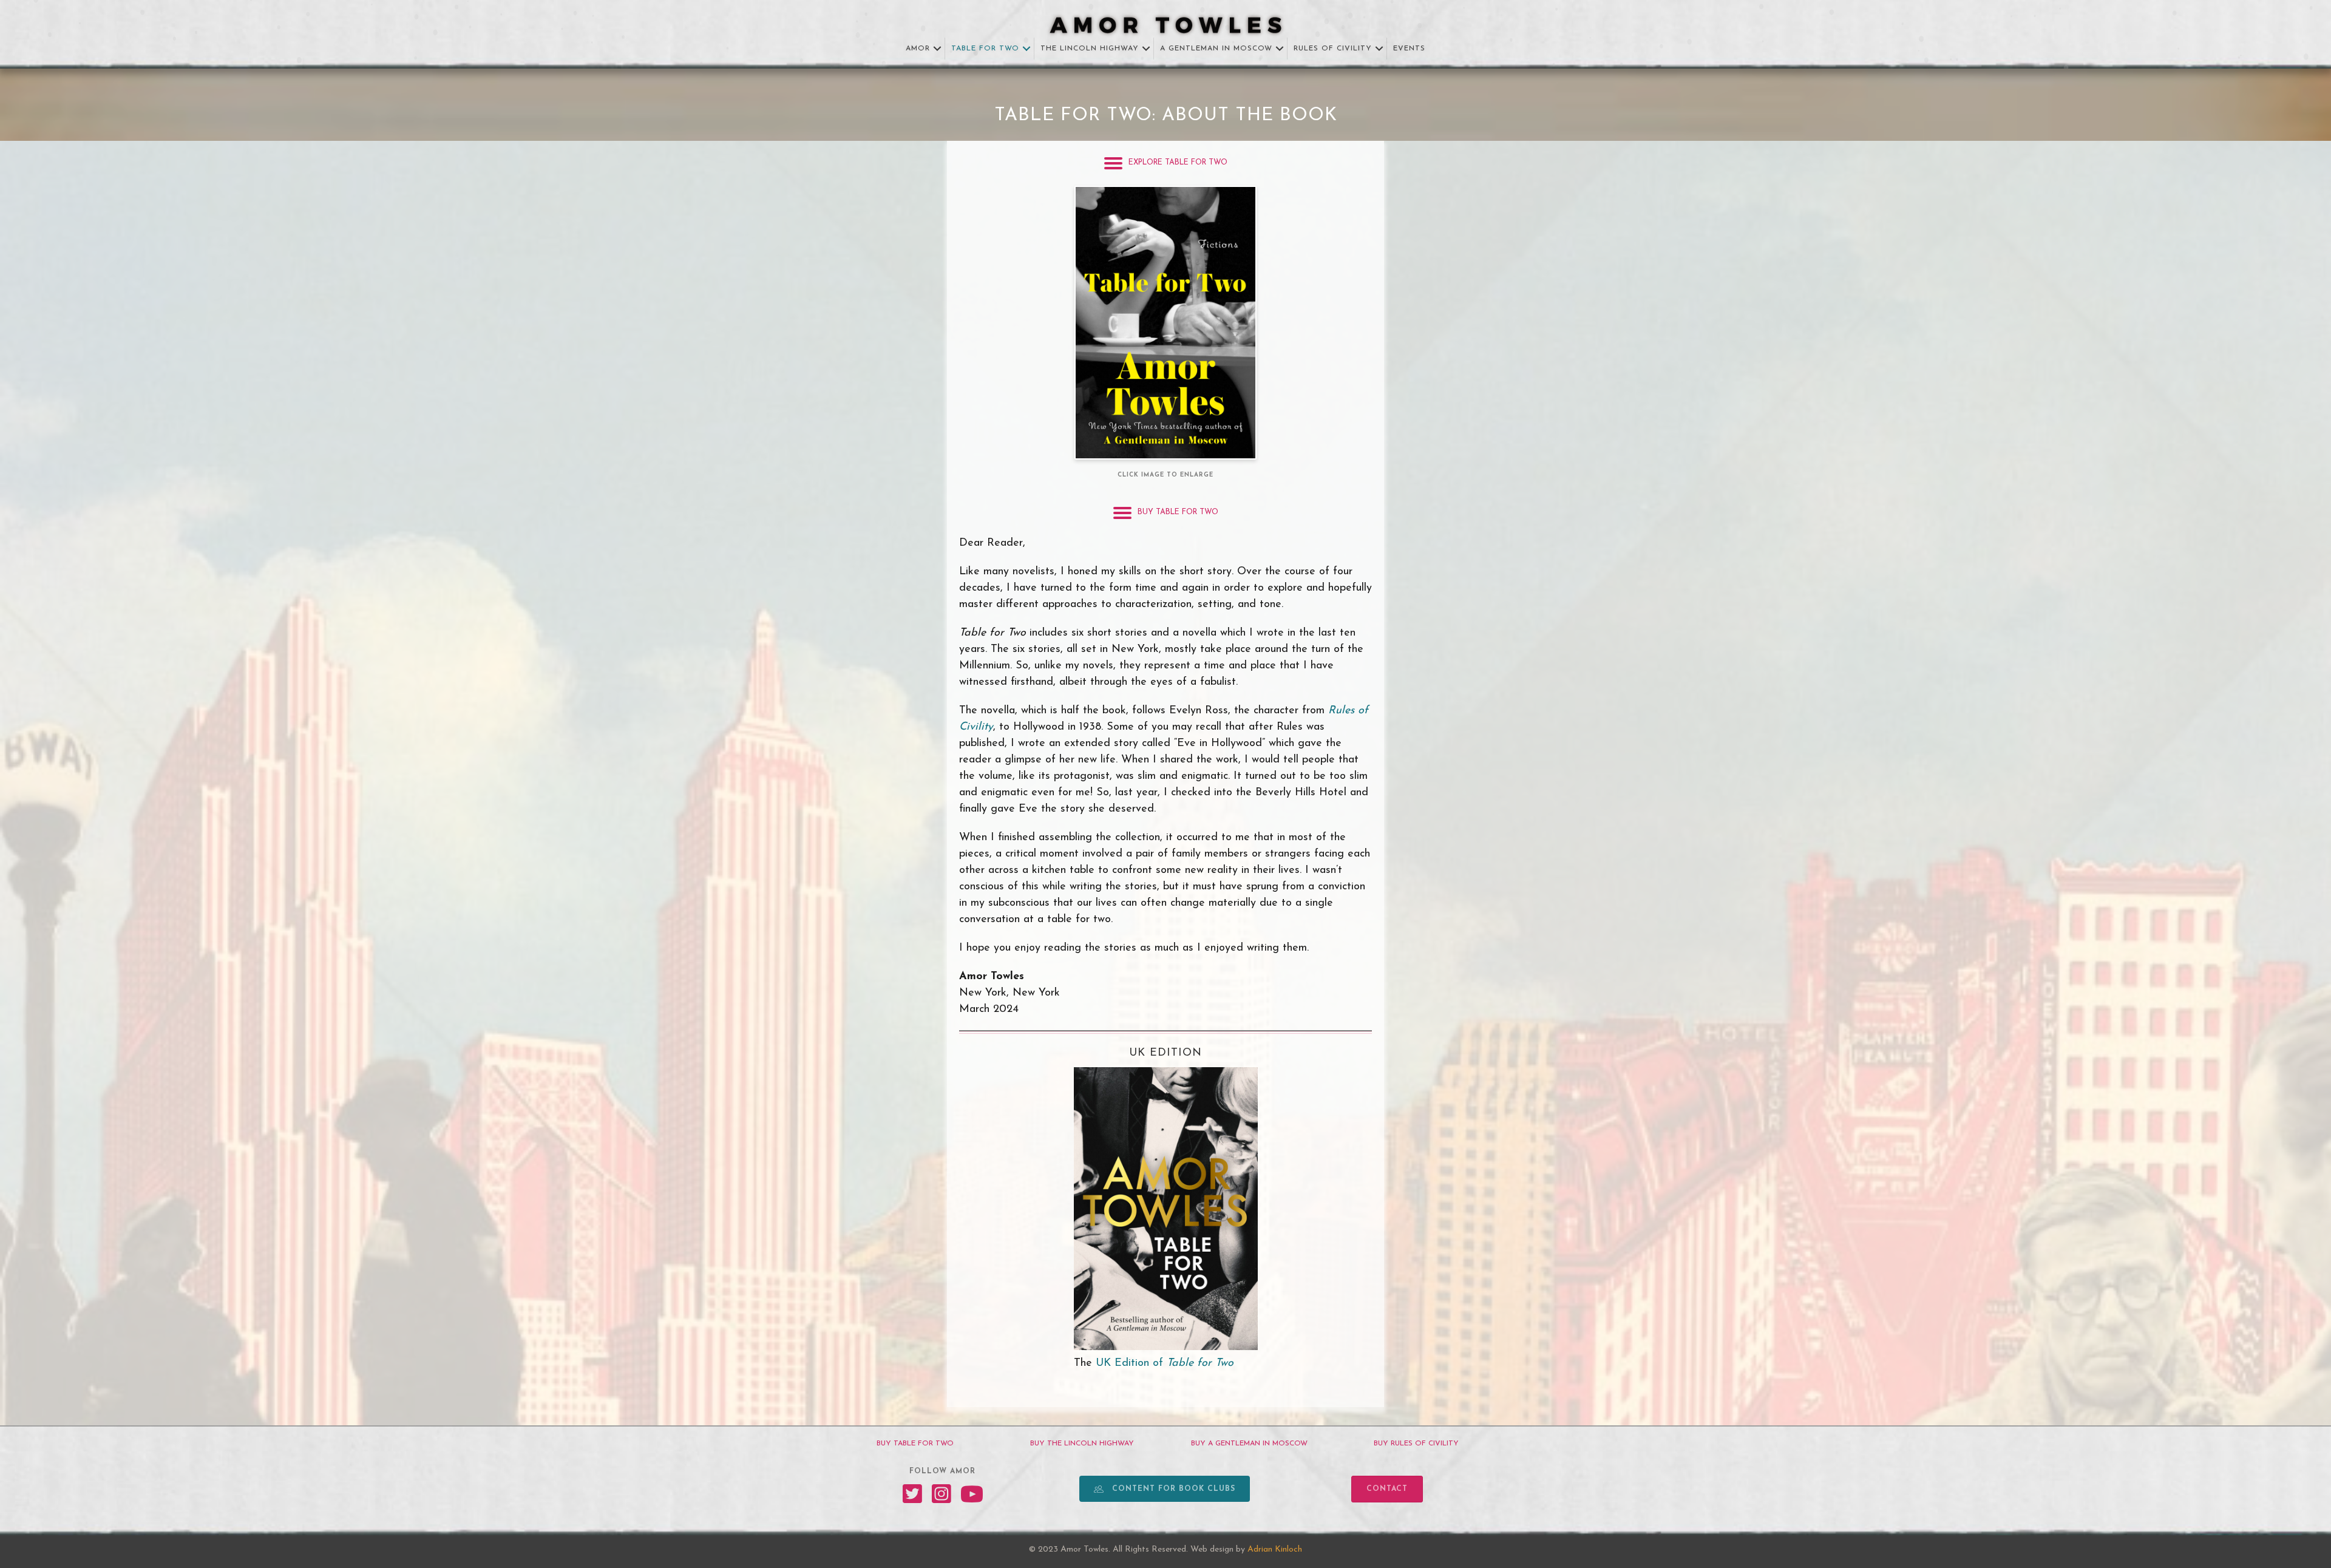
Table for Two (985, 49)
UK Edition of (1165, 1363)
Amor (918, 49)
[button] (937, 49)
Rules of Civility (1333, 49)
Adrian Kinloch (1275, 1549)
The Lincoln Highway (1090, 49)
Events (1409, 49)
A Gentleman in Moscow (1216, 49)
